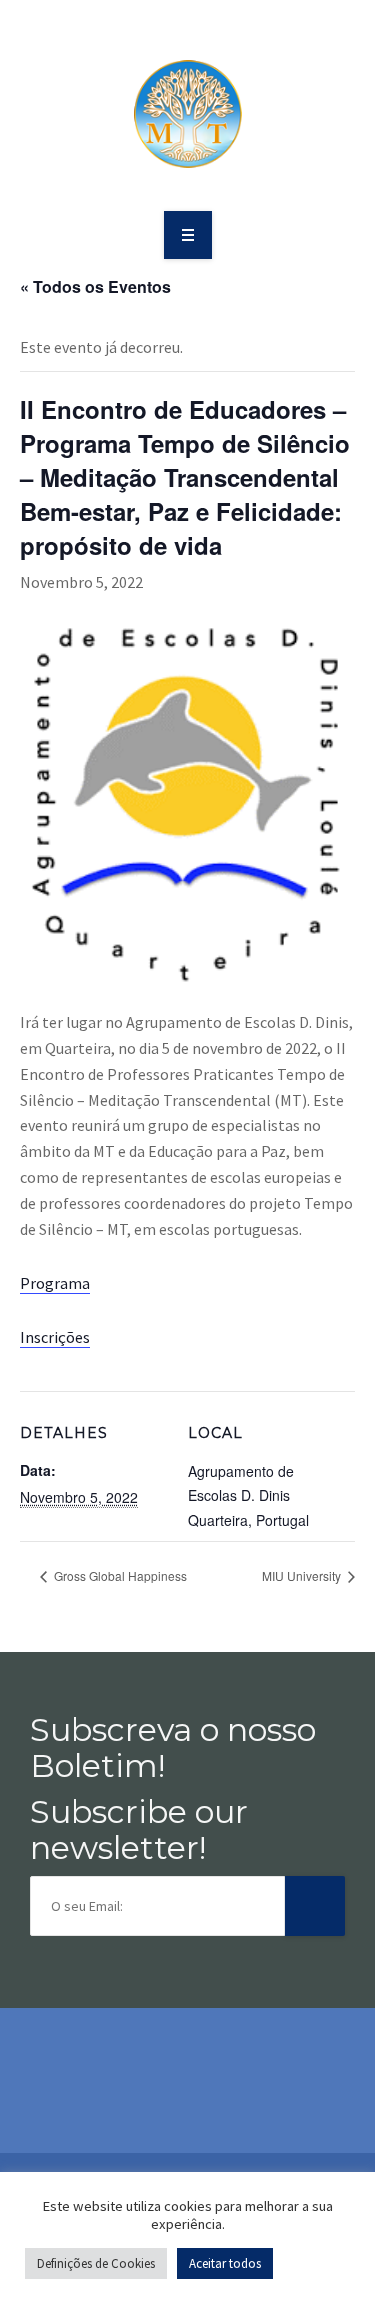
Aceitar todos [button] (225, 2263)
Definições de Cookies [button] (96, 2263)
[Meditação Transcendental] (188, 114)
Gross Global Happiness (119, 1575)
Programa (55, 1283)
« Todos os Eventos (95, 286)
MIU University (303, 1575)
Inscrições (55, 1337)
